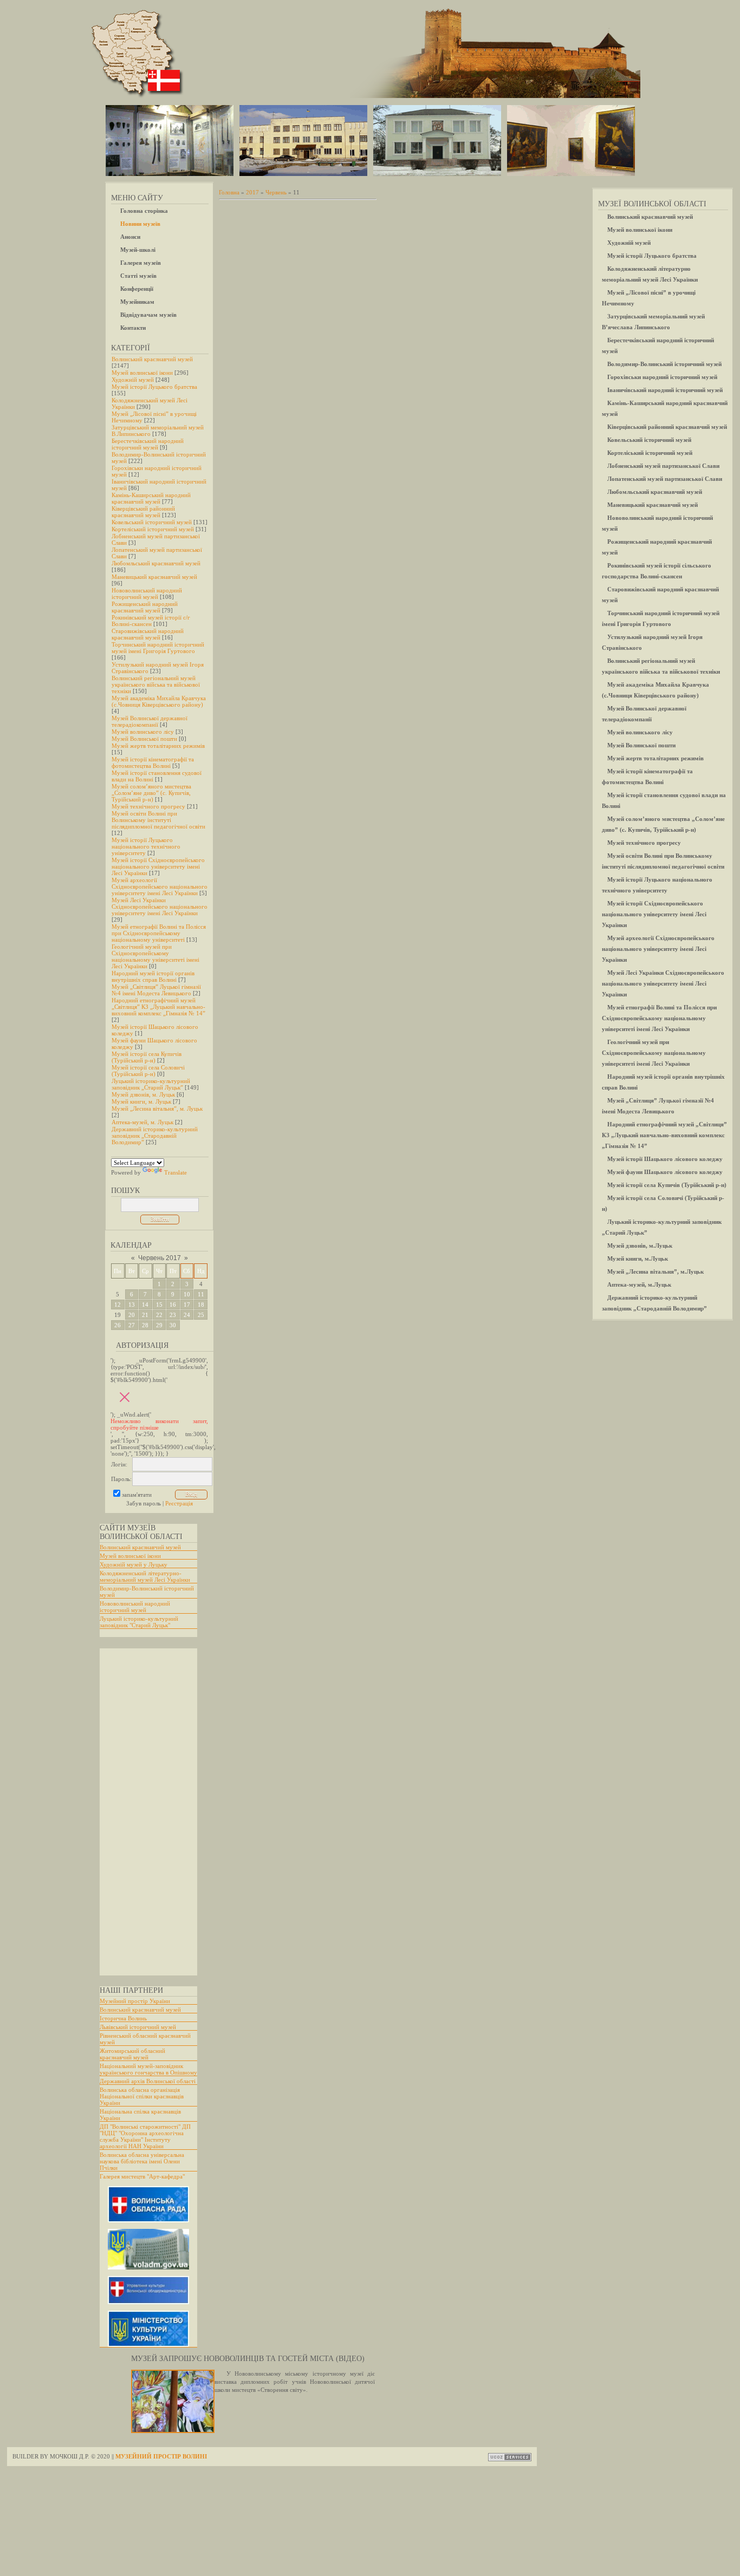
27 (132, 1325)
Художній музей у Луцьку (134, 1564)
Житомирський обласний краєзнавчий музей (132, 2054)
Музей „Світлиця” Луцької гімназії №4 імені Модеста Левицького (156, 990)
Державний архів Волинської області (148, 2081)
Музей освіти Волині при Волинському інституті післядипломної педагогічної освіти (158, 820)
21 (145, 1315)
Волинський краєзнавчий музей (152, 359)
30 (173, 1325)
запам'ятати (137, 1495)
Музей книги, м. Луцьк (141, 1101)
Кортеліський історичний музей (153, 529)
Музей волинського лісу (143, 732)
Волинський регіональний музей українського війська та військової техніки (156, 684)
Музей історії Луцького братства (154, 387)
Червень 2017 (160, 1258)
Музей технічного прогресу (148, 806)
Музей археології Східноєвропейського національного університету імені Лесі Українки (160, 886)
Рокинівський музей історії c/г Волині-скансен (151, 621)
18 (201, 1305)
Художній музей (133, 380)
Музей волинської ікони (142, 373)
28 (145, 1325)
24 (187, 1315)
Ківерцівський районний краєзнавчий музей (143, 512)
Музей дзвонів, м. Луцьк (143, 1094)
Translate (176, 1172)
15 (159, 1305)
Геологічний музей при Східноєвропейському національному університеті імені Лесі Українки (155, 956)
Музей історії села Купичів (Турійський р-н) (147, 1057)
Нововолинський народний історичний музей (147, 594)
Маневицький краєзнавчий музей (154, 577)
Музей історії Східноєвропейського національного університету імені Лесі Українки (158, 866)
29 (159, 1325)
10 (187, 1294)
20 (132, 1315)
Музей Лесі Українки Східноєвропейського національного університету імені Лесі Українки (160, 907)
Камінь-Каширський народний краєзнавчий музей (151, 498)
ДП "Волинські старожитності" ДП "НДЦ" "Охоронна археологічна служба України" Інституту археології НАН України (145, 2136)
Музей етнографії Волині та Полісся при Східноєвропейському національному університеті (159, 933)
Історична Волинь (123, 2018)
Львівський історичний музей (138, 2027)
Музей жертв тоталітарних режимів (158, 746)
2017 (252, 192)
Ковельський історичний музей (152, 522)
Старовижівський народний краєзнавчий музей (148, 634)
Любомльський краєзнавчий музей (156, 563)
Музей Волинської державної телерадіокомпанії (150, 721)
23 (173, 1315)
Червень (276, 192)
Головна (229, 192)
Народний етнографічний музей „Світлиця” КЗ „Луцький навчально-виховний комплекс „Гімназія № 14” (158, 1007)
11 (201, 1294)
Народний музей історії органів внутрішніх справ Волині (153, 976)
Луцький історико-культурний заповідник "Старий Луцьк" (139, 1622)
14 (145, 1305)
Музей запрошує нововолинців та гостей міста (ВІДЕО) (248, 2359)
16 (173, 1305)
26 (118, 1325)
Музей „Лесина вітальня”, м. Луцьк (157, 1108)
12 (118, 1305)
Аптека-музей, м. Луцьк (142, 1122)
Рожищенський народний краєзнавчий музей (145, 607)
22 (159, 1315)
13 (132, 1305)
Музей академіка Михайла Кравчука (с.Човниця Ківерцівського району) (159, 701)
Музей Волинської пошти (144, 739)
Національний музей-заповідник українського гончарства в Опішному (148, 2069)
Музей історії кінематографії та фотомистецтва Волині (153, 762)
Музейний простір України (135, 2001)
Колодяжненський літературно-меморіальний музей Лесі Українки (145, 1576)
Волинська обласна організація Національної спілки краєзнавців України (142, 2096)
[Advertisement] (143, 1812)
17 (187, 1305)
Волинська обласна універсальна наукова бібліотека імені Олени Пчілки (142, 2161)
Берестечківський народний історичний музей (148, 444)
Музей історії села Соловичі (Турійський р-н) (148, 1071)
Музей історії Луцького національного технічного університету (146, 846)
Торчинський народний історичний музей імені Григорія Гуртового (158, 648)
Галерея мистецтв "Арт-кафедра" (142, 2176)
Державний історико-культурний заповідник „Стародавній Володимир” (155, 1136)
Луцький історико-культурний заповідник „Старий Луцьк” (151, 1084)
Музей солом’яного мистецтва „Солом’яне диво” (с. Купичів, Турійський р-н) (151, 793)
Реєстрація (179, 1503)
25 (201, 1315)
